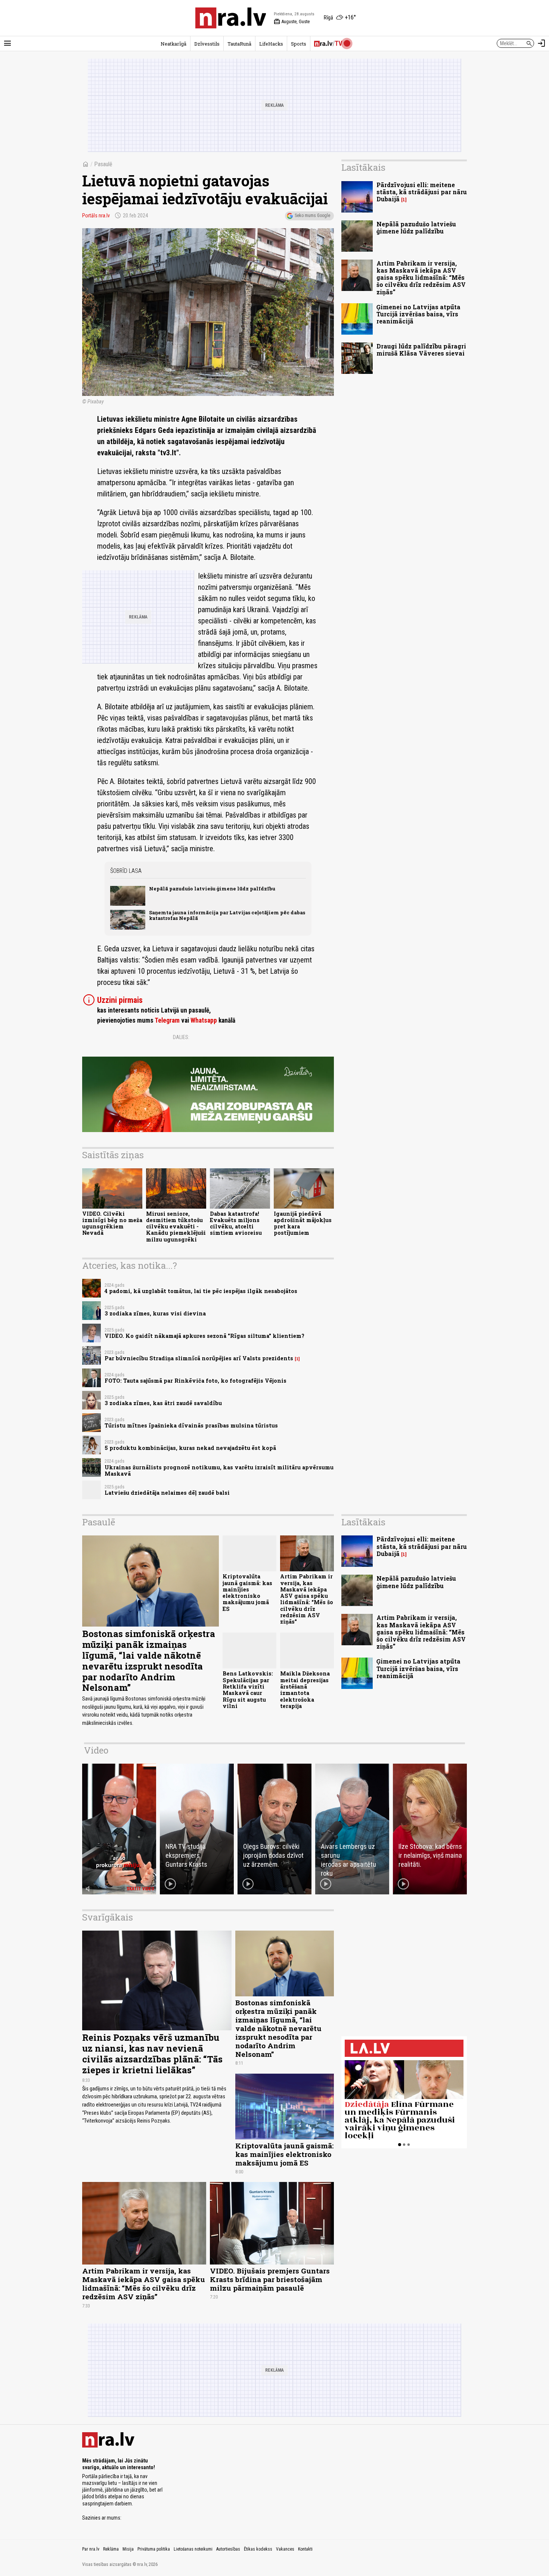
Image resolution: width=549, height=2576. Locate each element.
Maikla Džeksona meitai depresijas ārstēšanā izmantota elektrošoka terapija (305, 1690)
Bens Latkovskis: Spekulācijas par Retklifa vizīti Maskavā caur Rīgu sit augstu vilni (248, 1690)
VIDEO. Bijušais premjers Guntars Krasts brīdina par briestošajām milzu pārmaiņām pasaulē (270, 2279)
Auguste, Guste (292, 22)
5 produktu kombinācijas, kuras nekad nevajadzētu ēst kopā (190, 1448)
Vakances (285, 2549)
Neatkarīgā (173, 44)
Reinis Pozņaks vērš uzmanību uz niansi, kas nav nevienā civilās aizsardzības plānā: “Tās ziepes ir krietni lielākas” (152, 2053)
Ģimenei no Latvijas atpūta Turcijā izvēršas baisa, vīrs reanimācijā (418, 314)
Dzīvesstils (207, 44)
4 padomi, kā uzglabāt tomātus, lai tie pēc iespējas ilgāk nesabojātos (201, 1291)
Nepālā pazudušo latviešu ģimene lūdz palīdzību (212, 889)
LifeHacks (271, 44)
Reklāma (111, 2549)
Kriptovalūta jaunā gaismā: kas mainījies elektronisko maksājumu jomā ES (247, 1592)
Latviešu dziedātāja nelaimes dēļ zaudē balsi (167, 1493)
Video (96, 1750)
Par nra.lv (91, 2549)
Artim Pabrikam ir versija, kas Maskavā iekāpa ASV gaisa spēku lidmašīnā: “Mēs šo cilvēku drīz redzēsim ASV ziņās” (421, 278)
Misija (128, 2549)
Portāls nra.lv (96, 216)
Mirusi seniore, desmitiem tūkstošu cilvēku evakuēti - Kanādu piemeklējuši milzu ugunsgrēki (176, 1227)
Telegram (167, 1020)
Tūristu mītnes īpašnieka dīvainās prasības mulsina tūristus (191, 1425)
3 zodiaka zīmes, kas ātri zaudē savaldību (163, 1403)
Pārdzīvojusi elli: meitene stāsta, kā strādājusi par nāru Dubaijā (422, 192)
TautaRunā (239, 44)
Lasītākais (363, 167)
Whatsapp (204, 1020)
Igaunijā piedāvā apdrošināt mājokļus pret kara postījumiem (303, 1223)
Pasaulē (103, 164)
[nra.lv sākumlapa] (231, 18)
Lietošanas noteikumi (193, 2549)
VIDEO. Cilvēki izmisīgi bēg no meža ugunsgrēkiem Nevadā (112, 1223)
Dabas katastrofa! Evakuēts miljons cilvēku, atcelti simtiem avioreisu (236, 1223)
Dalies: (181, 1037)
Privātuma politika (154, 2549)
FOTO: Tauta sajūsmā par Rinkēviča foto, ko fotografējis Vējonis (196, 1381)
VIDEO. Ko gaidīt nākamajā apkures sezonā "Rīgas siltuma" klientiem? (204, 1336)
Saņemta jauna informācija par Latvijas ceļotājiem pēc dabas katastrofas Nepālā (227, 915)
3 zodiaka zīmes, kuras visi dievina (155, 1313)
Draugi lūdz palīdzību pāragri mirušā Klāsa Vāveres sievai (421, 350)
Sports (299, 44)
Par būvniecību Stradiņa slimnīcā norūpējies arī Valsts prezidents (199, 1358)
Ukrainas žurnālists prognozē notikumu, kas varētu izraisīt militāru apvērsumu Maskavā (219, 1470)
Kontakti (305, 2549)
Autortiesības (228, 2549)
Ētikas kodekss (258, 2549)
